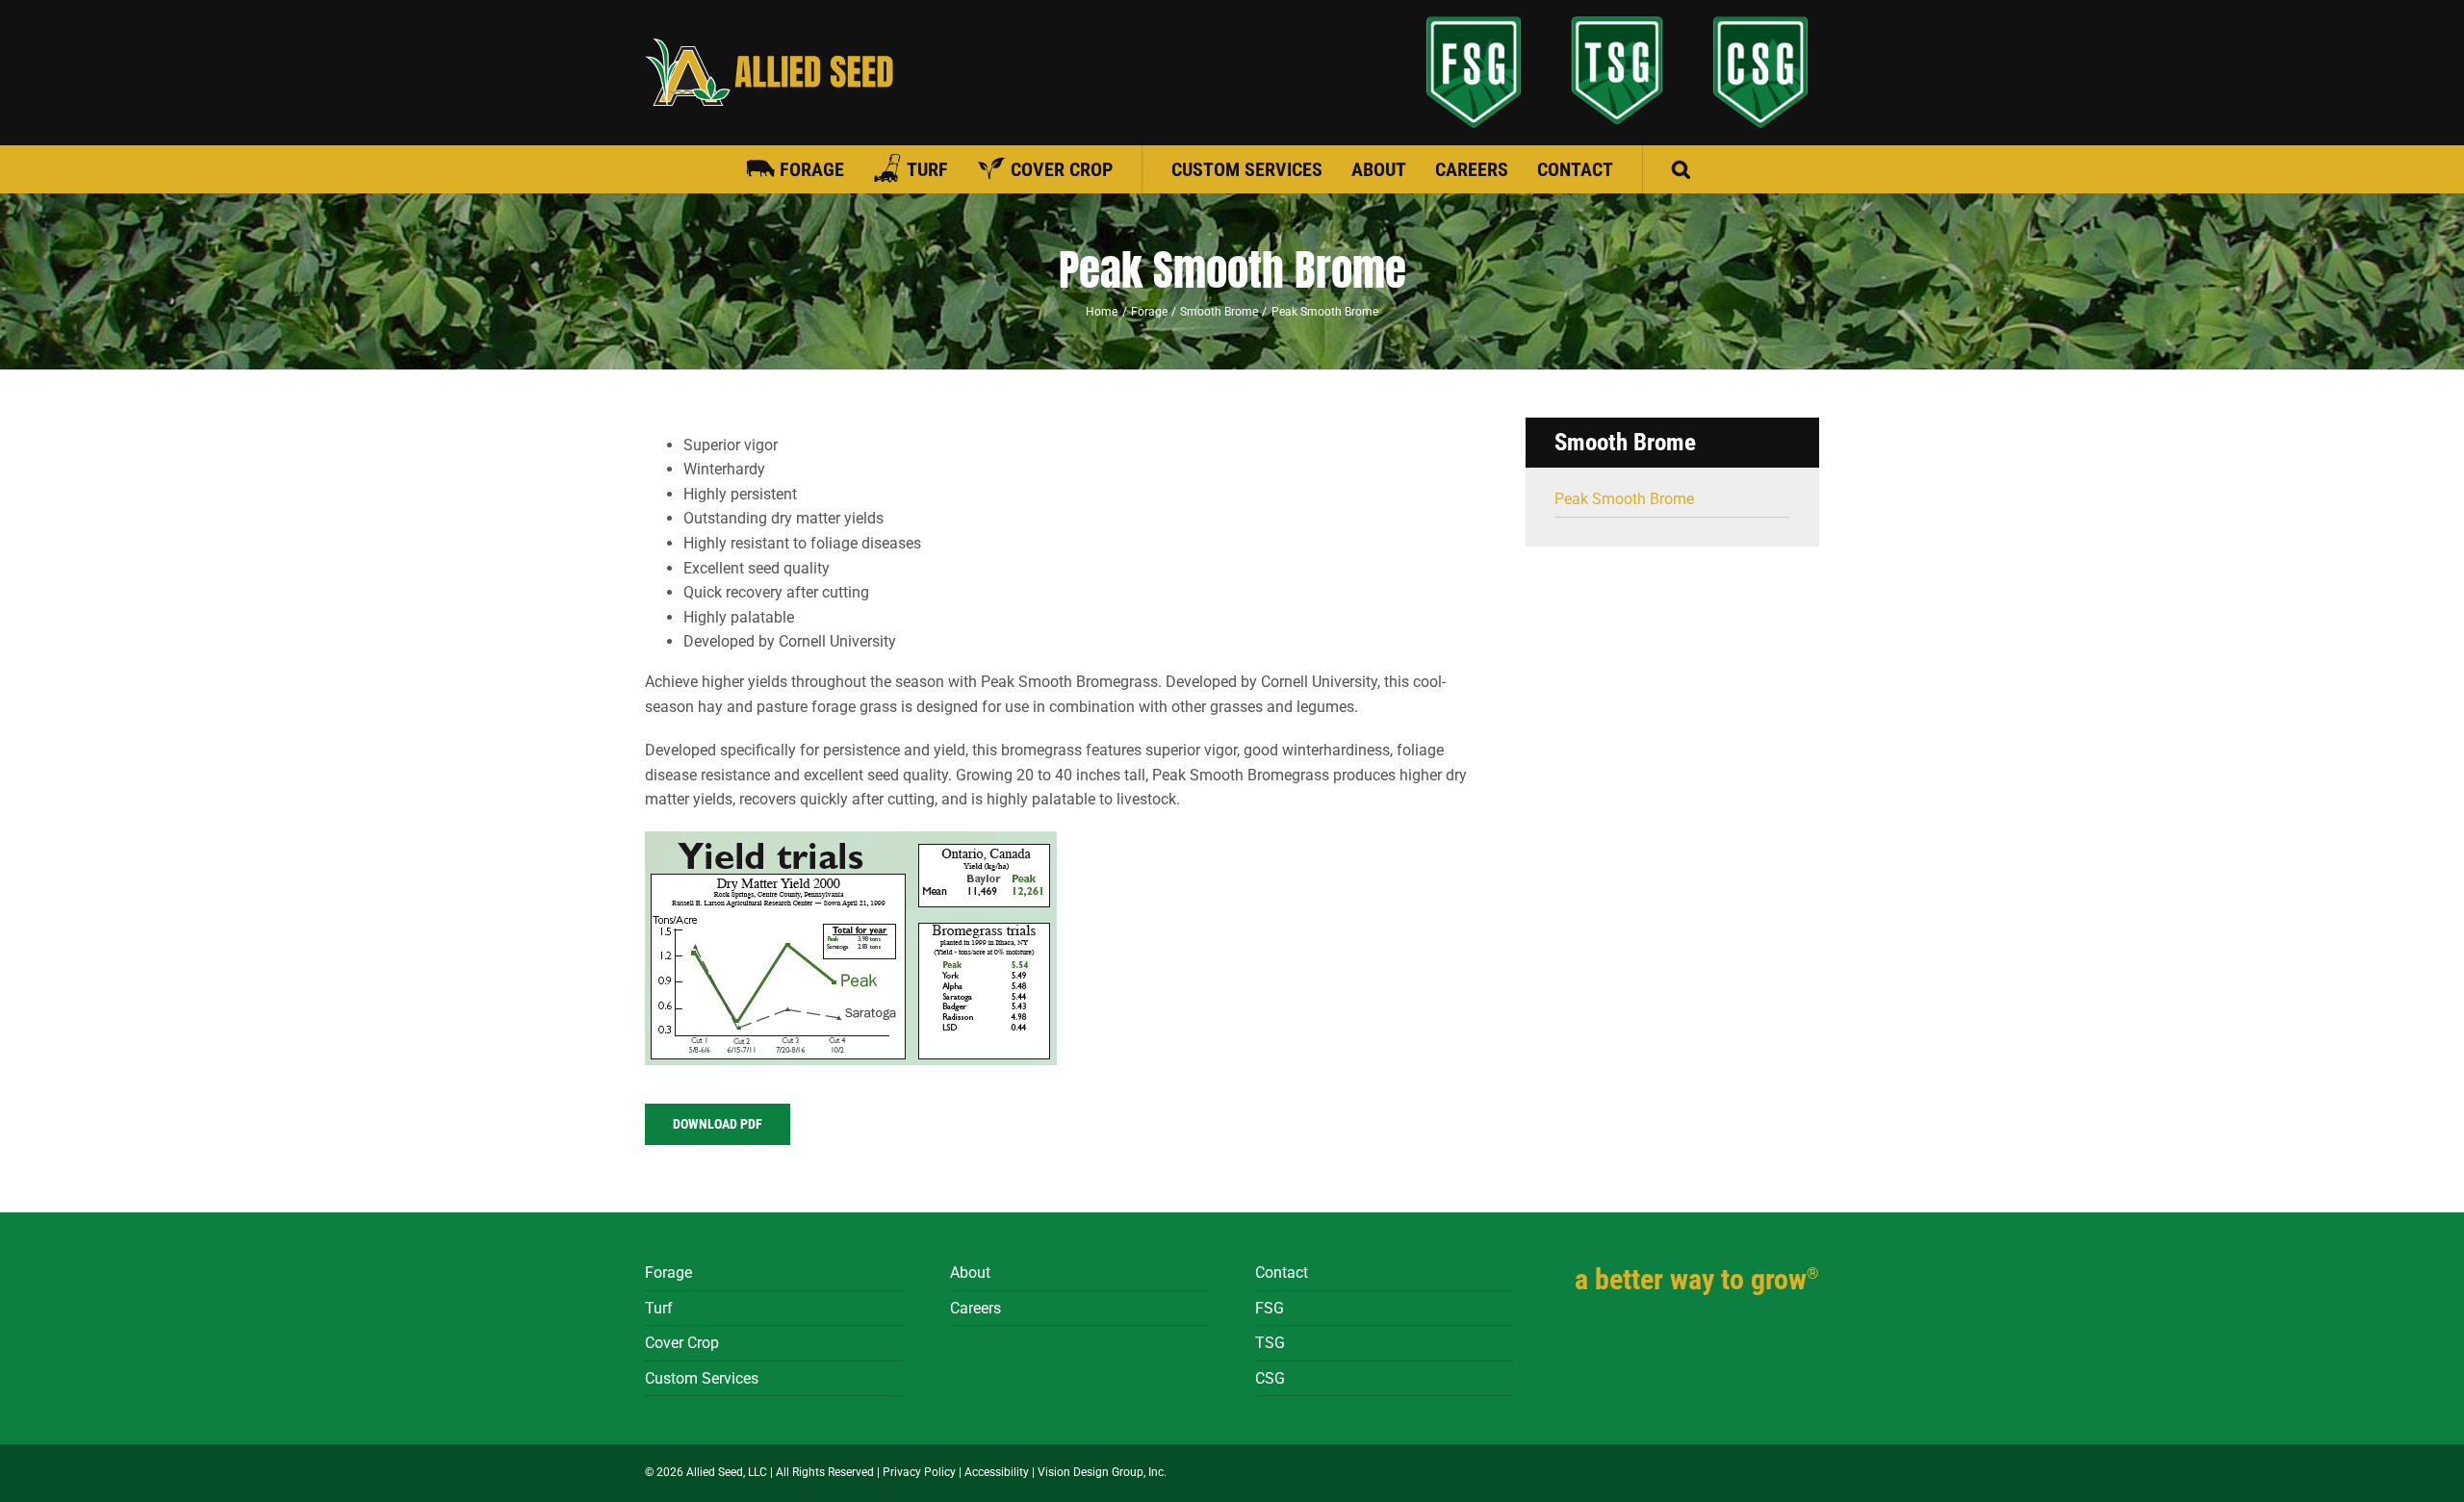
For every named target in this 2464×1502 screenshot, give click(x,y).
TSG (1270, 1343)
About (970, 1273)
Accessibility (997, 1472)
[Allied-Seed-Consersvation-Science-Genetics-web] (1760, 72)
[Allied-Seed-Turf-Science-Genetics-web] (1617, 70)
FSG (1270, 1308)
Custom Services (702, 1378)
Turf (659, 1308)
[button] (1681, 169)
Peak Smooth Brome (1624, 499)
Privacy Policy (919, 1472)
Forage (668, 1273)
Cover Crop (682, 1343)
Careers (975, 1308)
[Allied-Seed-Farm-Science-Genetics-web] (1474, 72)
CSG (1270, 1378)
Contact (1282, 1273)
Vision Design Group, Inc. (1102, 1472)
